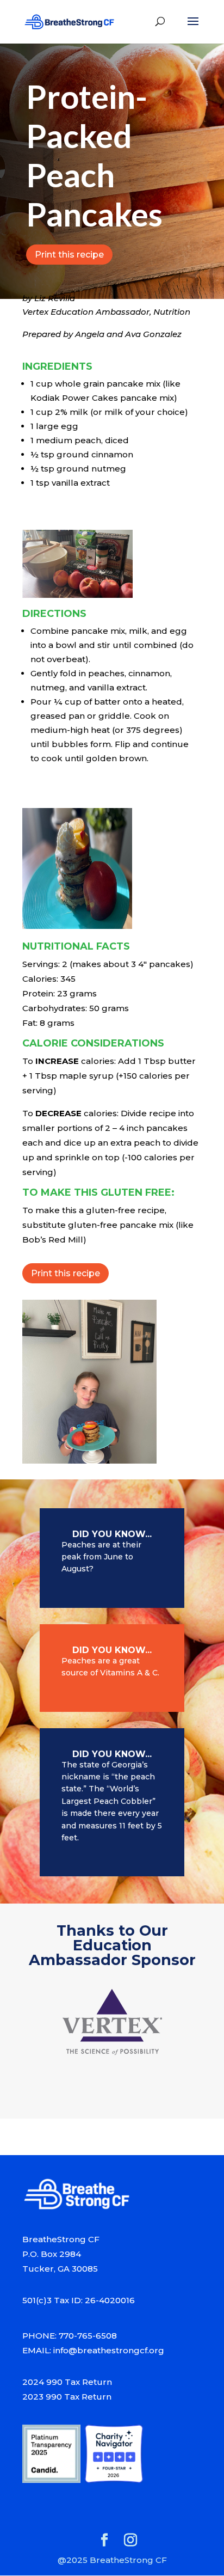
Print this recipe (69, 255)
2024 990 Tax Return (67, 2382)
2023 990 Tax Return (67, 2397)
